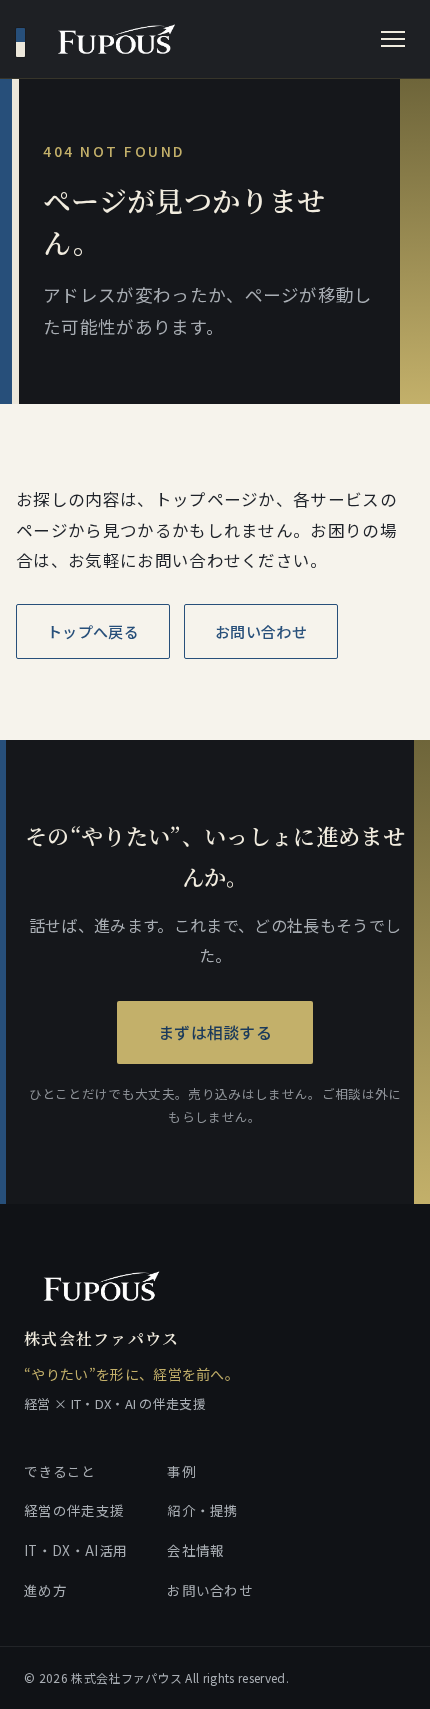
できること (60, 1471)
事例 (181, 1471)
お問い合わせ (261, 631)
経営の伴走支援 (74, 1510)
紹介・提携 (203, 1510)
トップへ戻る (93, 631)
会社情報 (195, 1550)
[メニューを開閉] (393, 39)
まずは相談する (215, 1032)
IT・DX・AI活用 (75, 1550)
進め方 (45, 1590)
